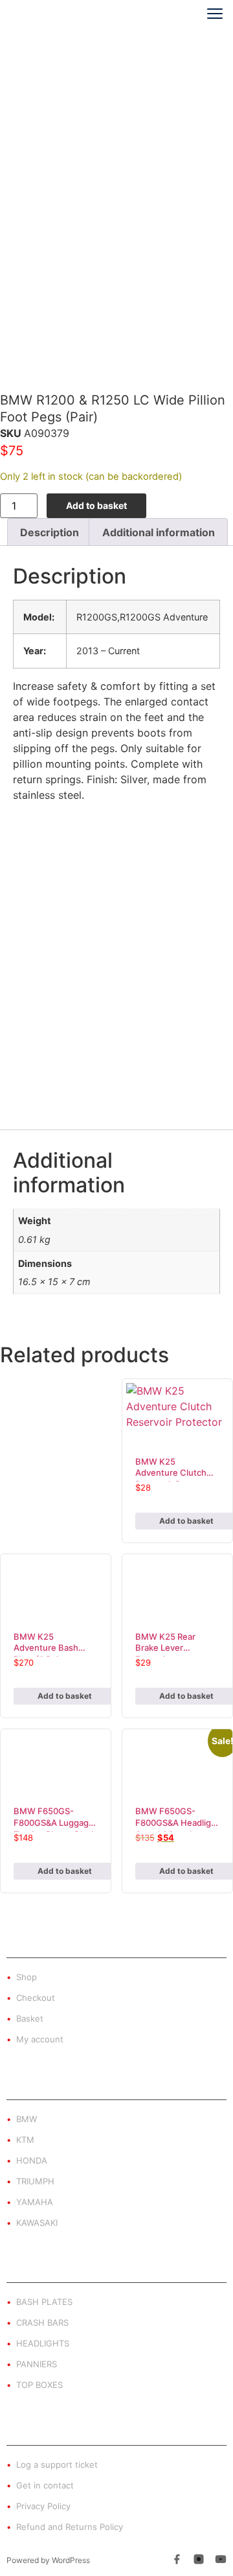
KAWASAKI (37, 2223)
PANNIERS (37, 2364)
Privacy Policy (43, 2506)
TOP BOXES (39, 2385)
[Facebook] (177, 2561)
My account (40, 2039)
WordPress (71, 2560)
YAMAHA (35, 2202)
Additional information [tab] (159, 532)
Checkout (36, 1998)
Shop (27, 1977)
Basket (30, 2018)
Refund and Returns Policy (70, 2527)
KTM (25, 2140)
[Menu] (210, 14)
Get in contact (45, 2485)
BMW (27, 2119)
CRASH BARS (42, 2322)
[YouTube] (221, 2561)
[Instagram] (199, 2561)
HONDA (32, 2160)
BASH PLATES (44, 2302)
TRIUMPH (35, 2181)
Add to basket (96, 505)
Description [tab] (50, 532)
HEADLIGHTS (43, 2343)
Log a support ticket (57, 2464)
